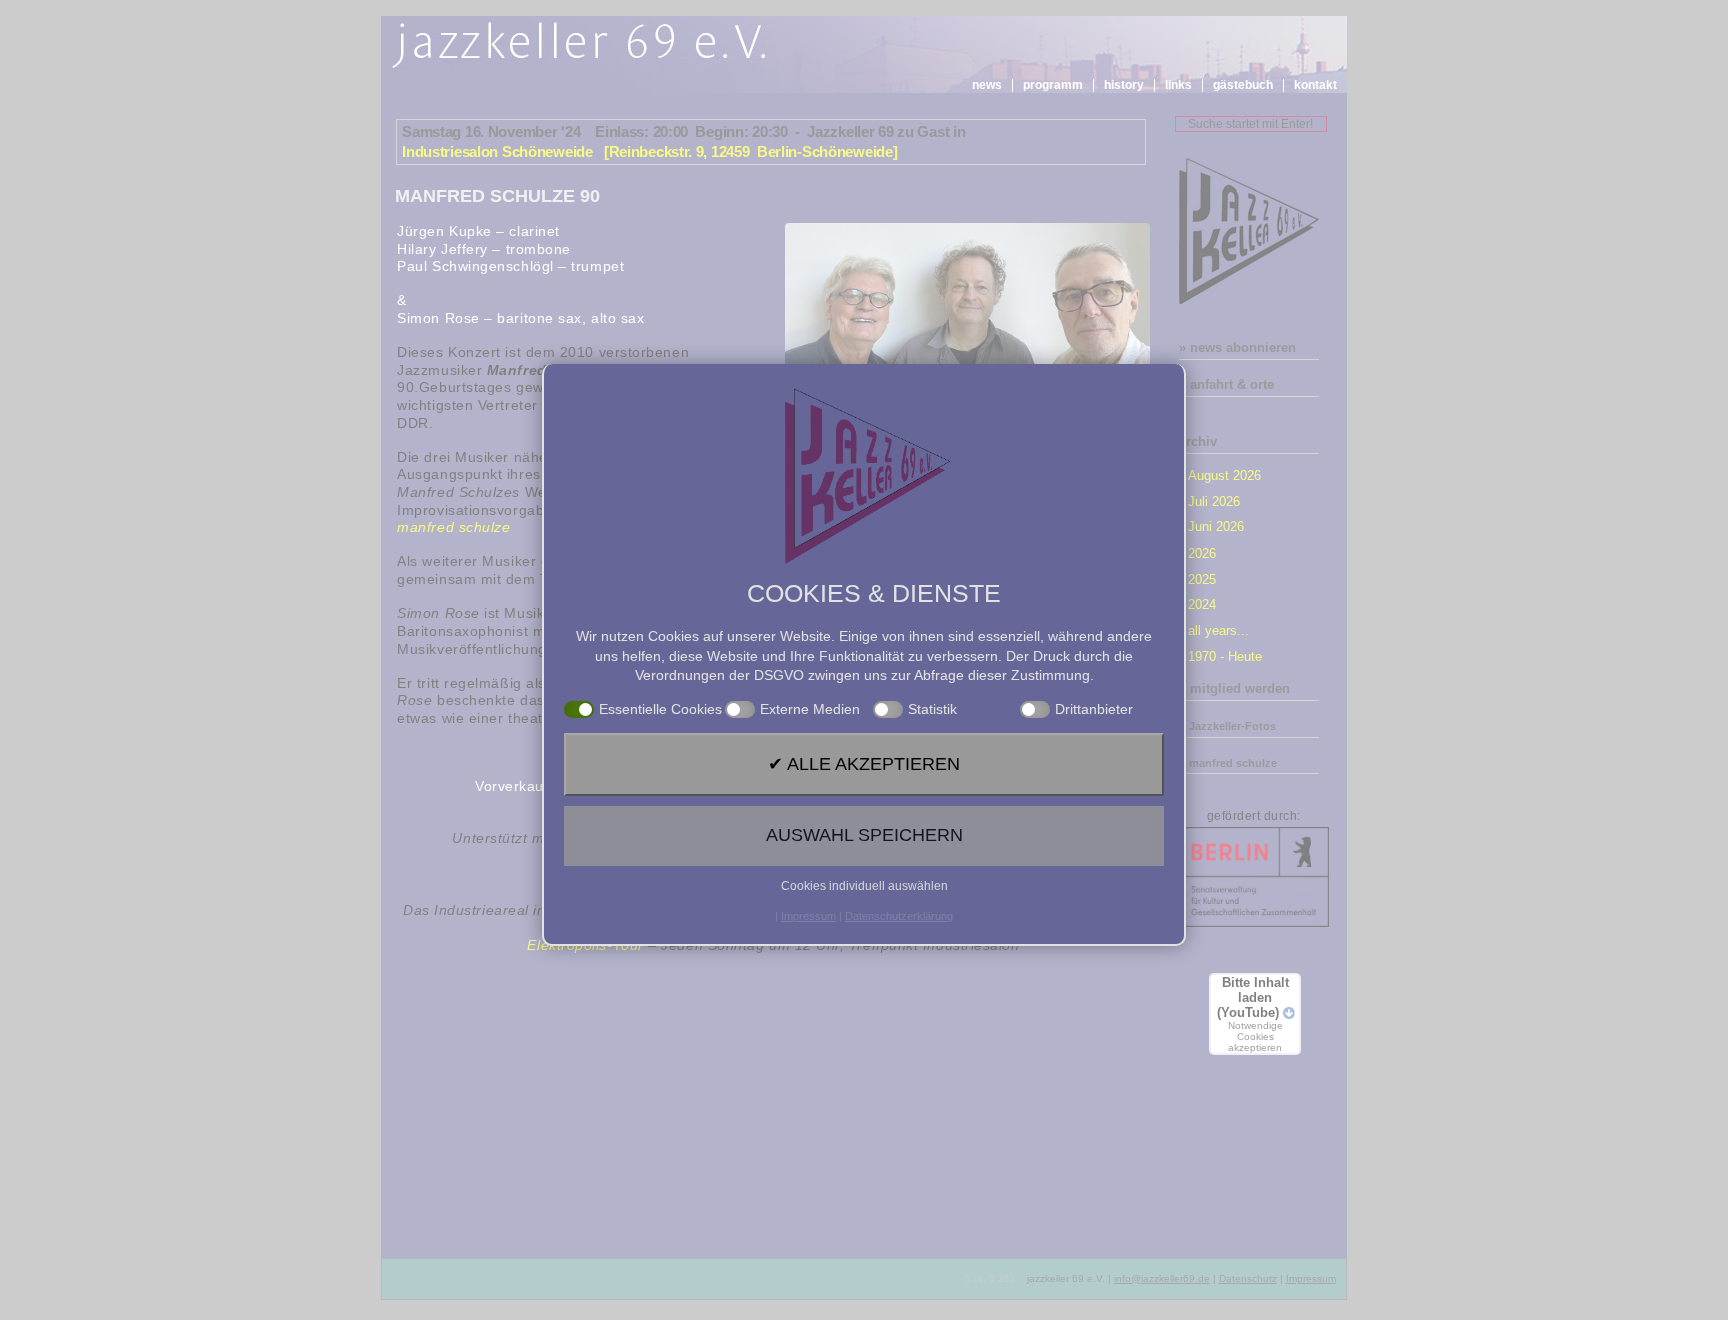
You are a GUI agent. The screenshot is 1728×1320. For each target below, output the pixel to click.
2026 (1202, 553)
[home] (583, 46)
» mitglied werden (1234, 688)
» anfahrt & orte (1226, 384)
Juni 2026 (1216, 526)
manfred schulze (453, 527)
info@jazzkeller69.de (1162, 1278)
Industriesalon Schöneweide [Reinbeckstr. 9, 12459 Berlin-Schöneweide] (649, 151)
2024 (1202, 604)
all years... (1218, 630)
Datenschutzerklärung (899, 916)
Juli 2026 (1214, 501)
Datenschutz (1248, 1278)
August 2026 (1224, 475)
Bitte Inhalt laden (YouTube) (1253, 1014)
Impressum (1311, 1278)
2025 (1202, 579)
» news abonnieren (1237, 347)
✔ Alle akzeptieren (864, 764)
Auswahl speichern (864, 835)
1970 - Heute (1225, 656)
